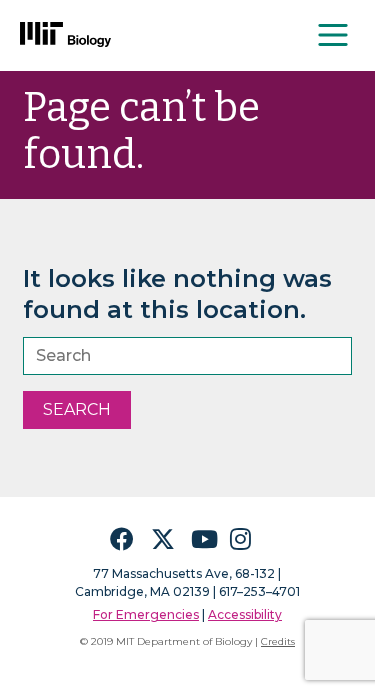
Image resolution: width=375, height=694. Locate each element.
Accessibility (245, 614)
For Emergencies (146, 614)
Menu (334, 35)
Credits (278, 641)
